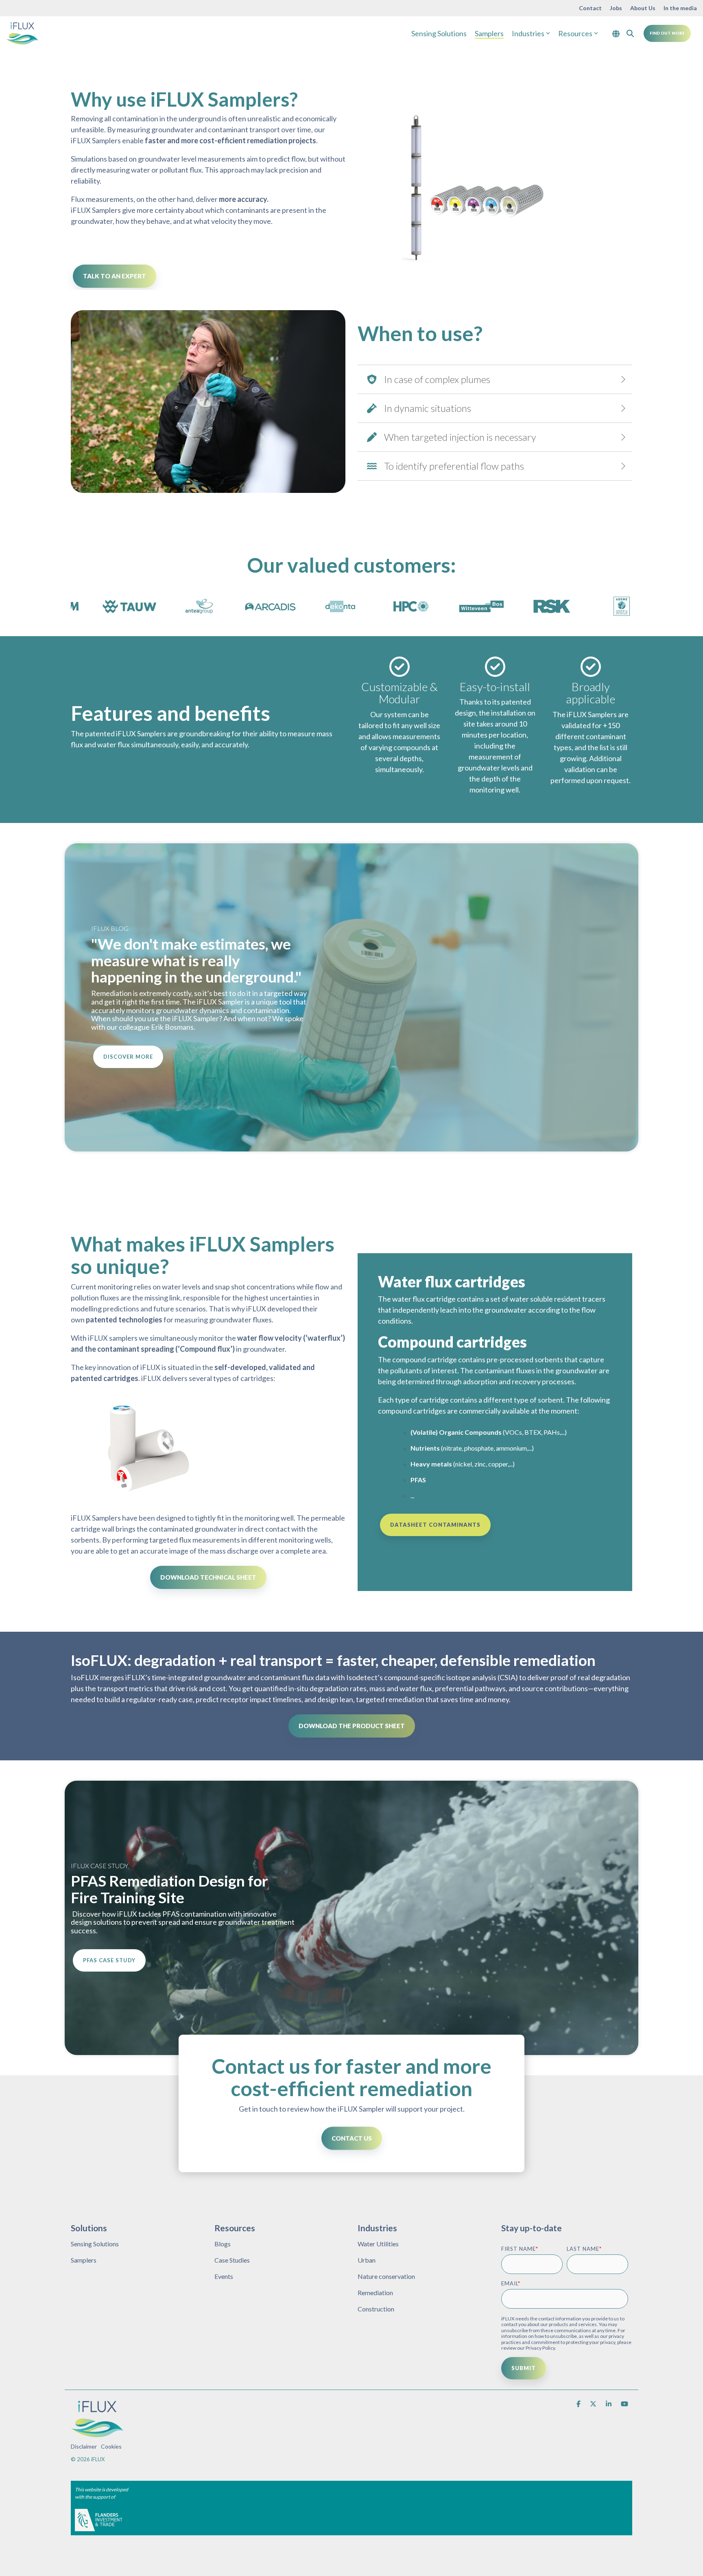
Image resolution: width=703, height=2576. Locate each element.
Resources (575, 33)
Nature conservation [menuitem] (386, 2276)
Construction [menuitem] (376, 2309)
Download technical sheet (208, 1577)
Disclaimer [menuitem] (84, 2446)
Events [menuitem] (224, 2276)
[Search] (630, 33)
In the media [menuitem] (680, 8)
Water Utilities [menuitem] (378, 2244)
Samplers (489, 33)
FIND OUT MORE (667, 33)
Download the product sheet (352, 1726)
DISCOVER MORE (128, 1057)
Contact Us (352, 2138)
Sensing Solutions (439, 33)
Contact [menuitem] (590, 8)
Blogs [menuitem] (223, 2244)
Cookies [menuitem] (111, 2446)
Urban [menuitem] (367, 2260)
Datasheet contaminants (435, 1525)
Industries (528, 33)
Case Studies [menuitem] (232, 2260)
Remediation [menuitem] (375, 2293)
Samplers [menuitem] (84, 2260)
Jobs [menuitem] (616, 8)
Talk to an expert (115, 276)
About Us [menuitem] (643, 8)
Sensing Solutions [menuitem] (95, 2244)
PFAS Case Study (109, 1960)
